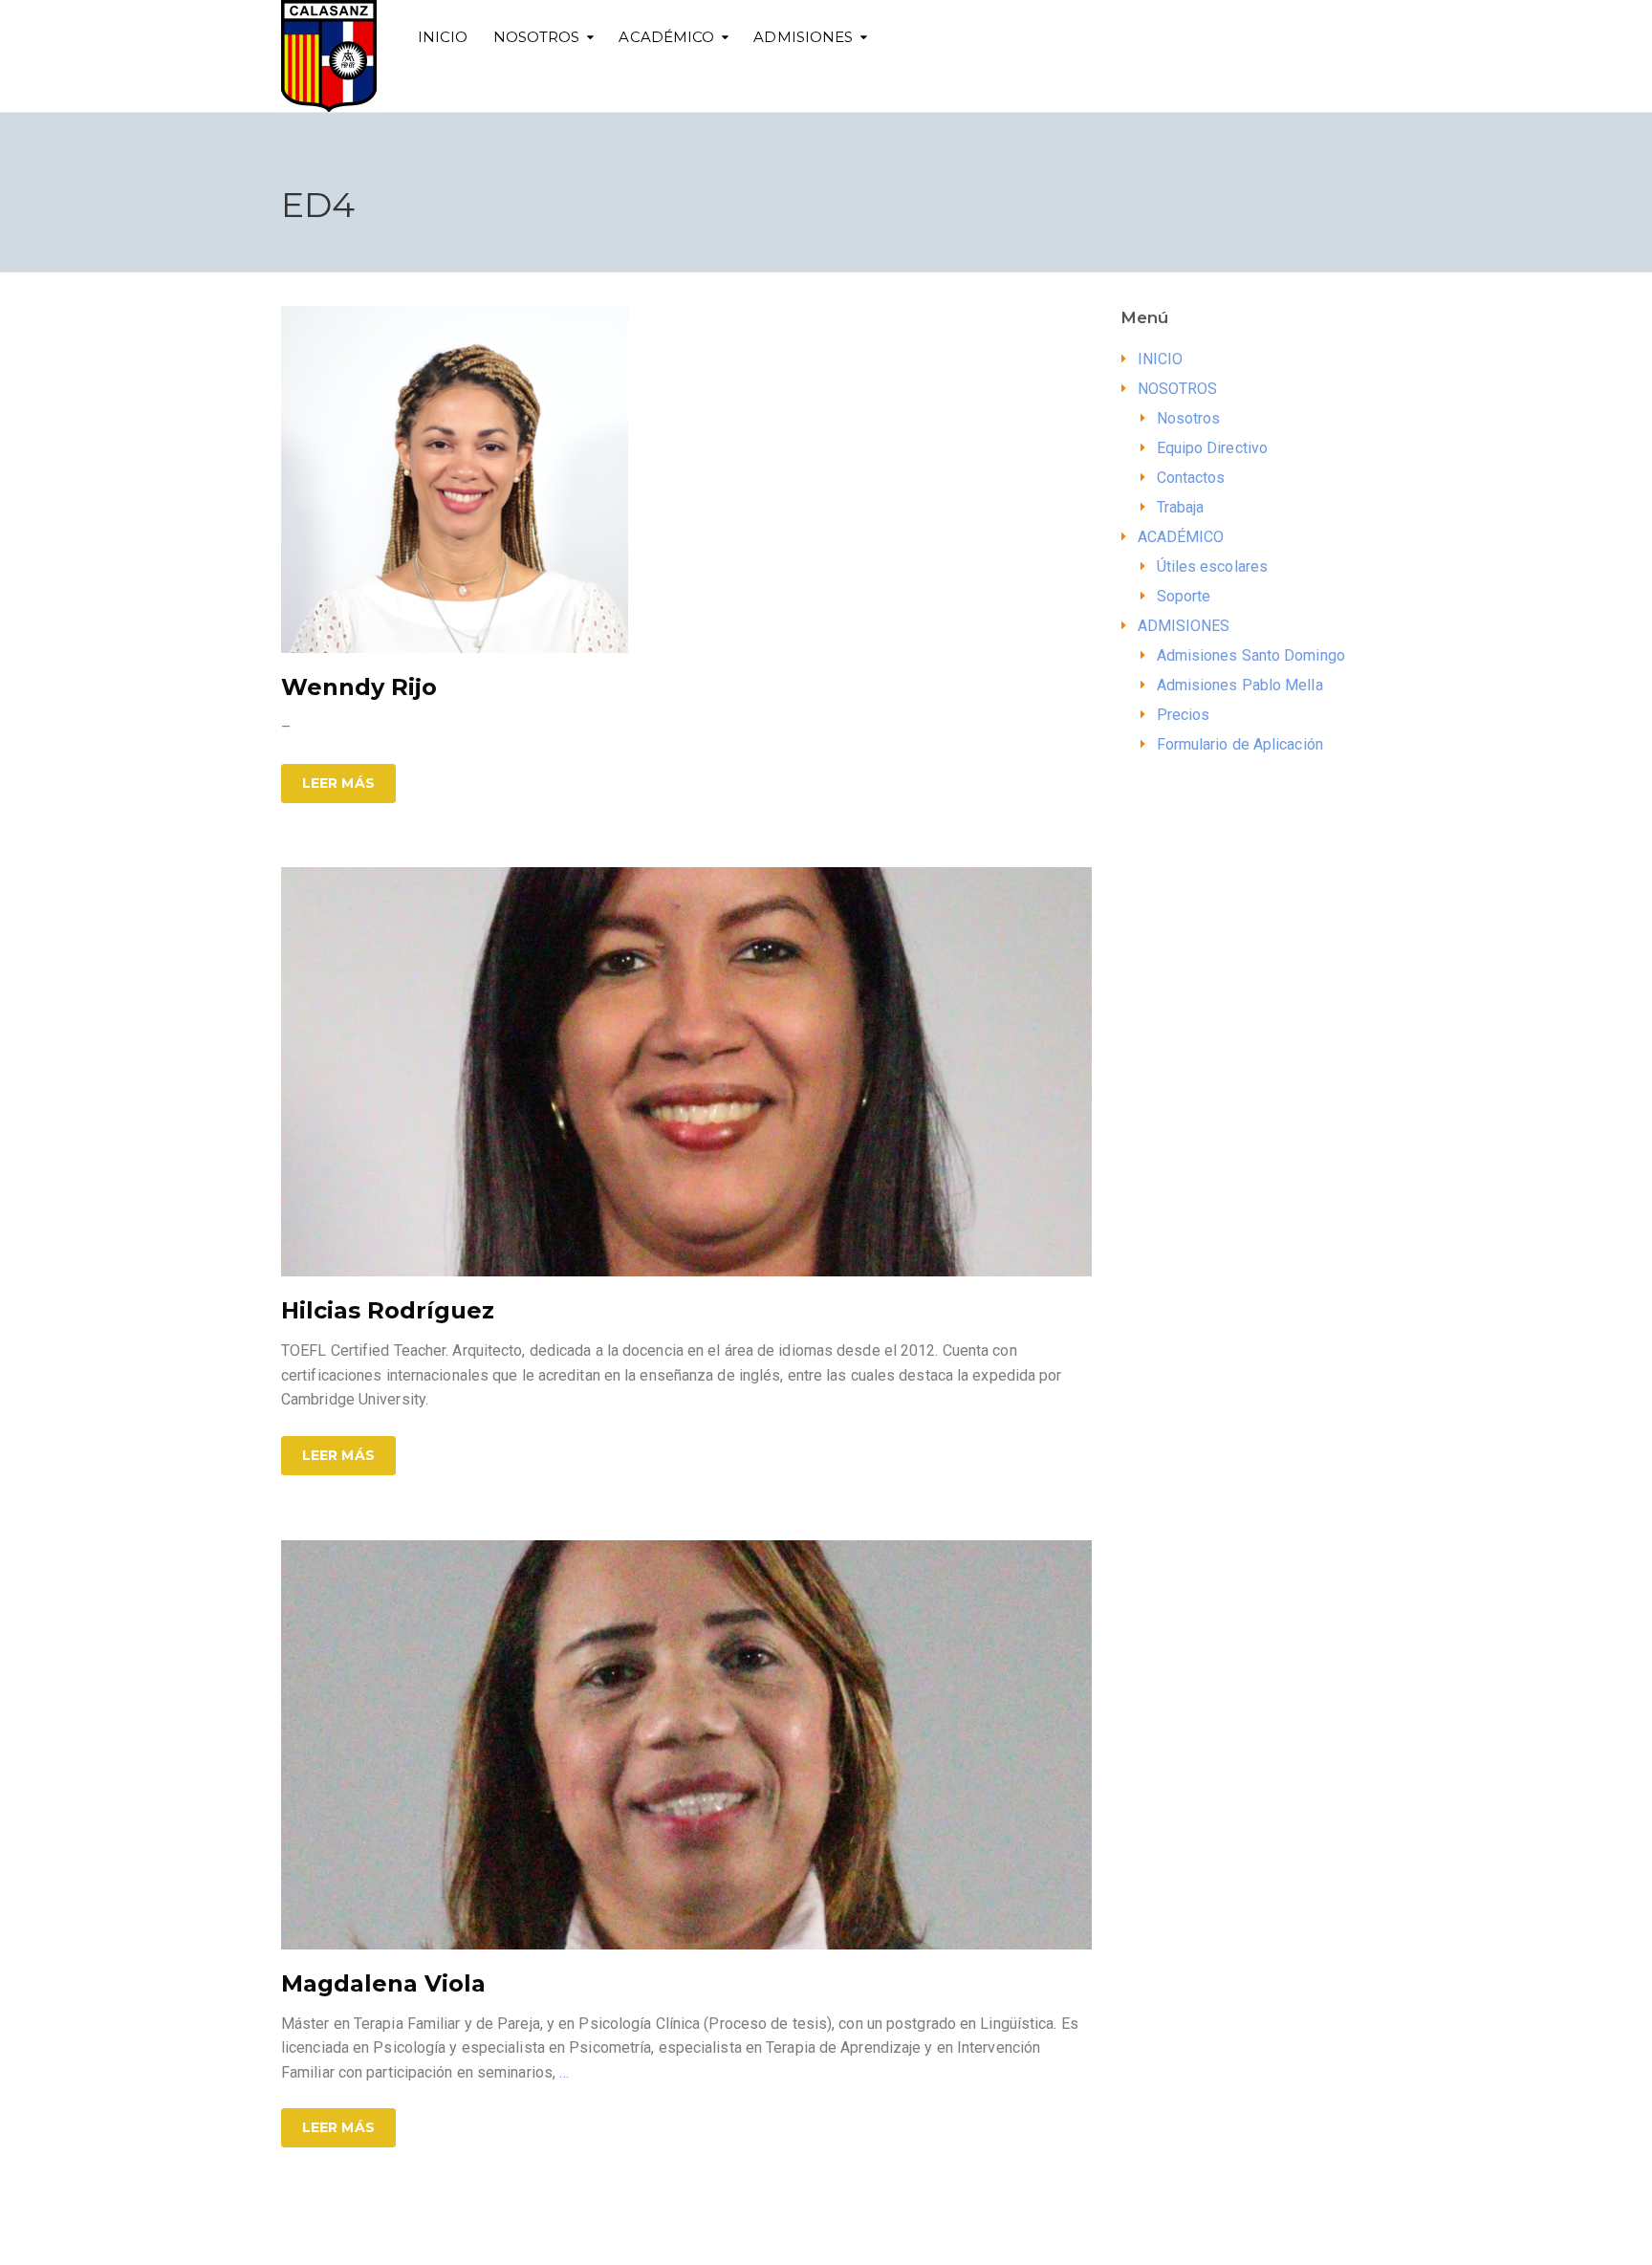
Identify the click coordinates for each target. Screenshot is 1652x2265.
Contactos (1191, 478)
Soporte (1184, 596)
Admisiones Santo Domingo (1251, 655)
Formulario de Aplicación (1240, 744)
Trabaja (1181, 507)
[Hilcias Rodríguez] (686, 1070)
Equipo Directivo (1213, 448)
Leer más (338, 783)
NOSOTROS (537, 37)
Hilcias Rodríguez (388, 1310)
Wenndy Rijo (359, 687)
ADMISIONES (803, 37)
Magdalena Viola (383, 1983)
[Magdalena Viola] (686, 1743)
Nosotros (1189, 418)
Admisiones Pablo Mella (1240, 685)
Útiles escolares (1213, 566)
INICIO (443, 37)
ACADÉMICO (666, 37)
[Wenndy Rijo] (455, 479)
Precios (1184, 715)
